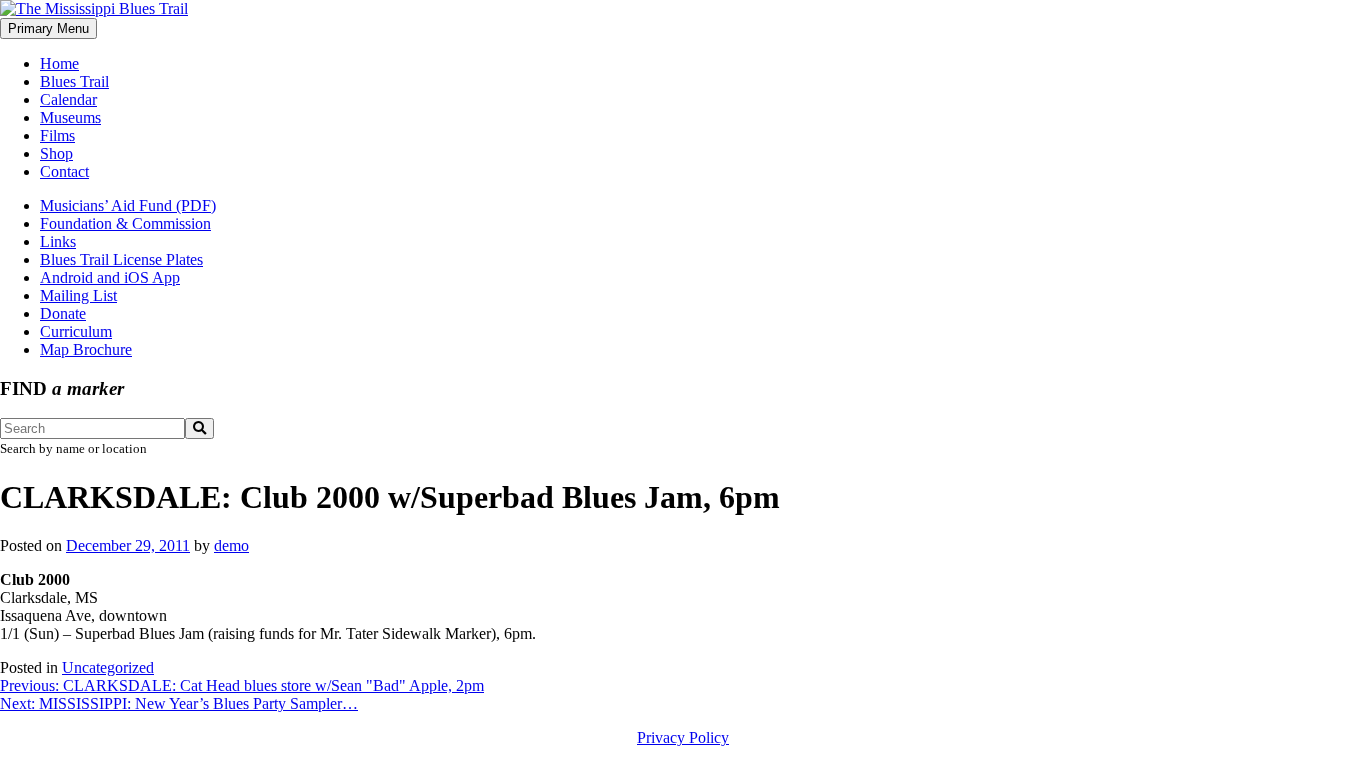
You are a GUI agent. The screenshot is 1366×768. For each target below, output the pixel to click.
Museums (70, 117)
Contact (64, 171)
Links (58, 241)
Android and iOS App (110, 277)
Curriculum (76, 331)
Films (57, 135)
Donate (63, 313)
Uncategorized (108, 667)
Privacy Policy (683, 737)
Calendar (68, 99)
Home (59, 63)
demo (231, 545)
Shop (56, 153)
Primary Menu (48, 28)
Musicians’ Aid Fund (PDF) (128, 205)
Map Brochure (86, 349)
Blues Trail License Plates (121, 259)
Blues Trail (74, 81)
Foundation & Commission (125, 223)
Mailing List (78, 295)
